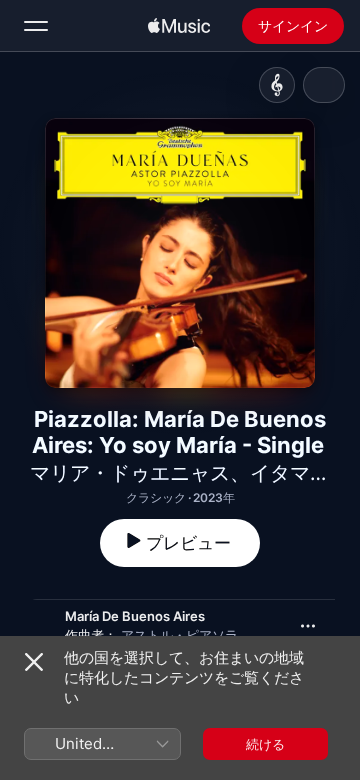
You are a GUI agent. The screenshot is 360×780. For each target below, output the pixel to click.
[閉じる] (34, 662)
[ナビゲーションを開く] (36, 26)
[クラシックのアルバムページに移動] (277, 85)
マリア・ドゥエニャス (130, 473)
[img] (179, 26)
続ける (265, 744)
